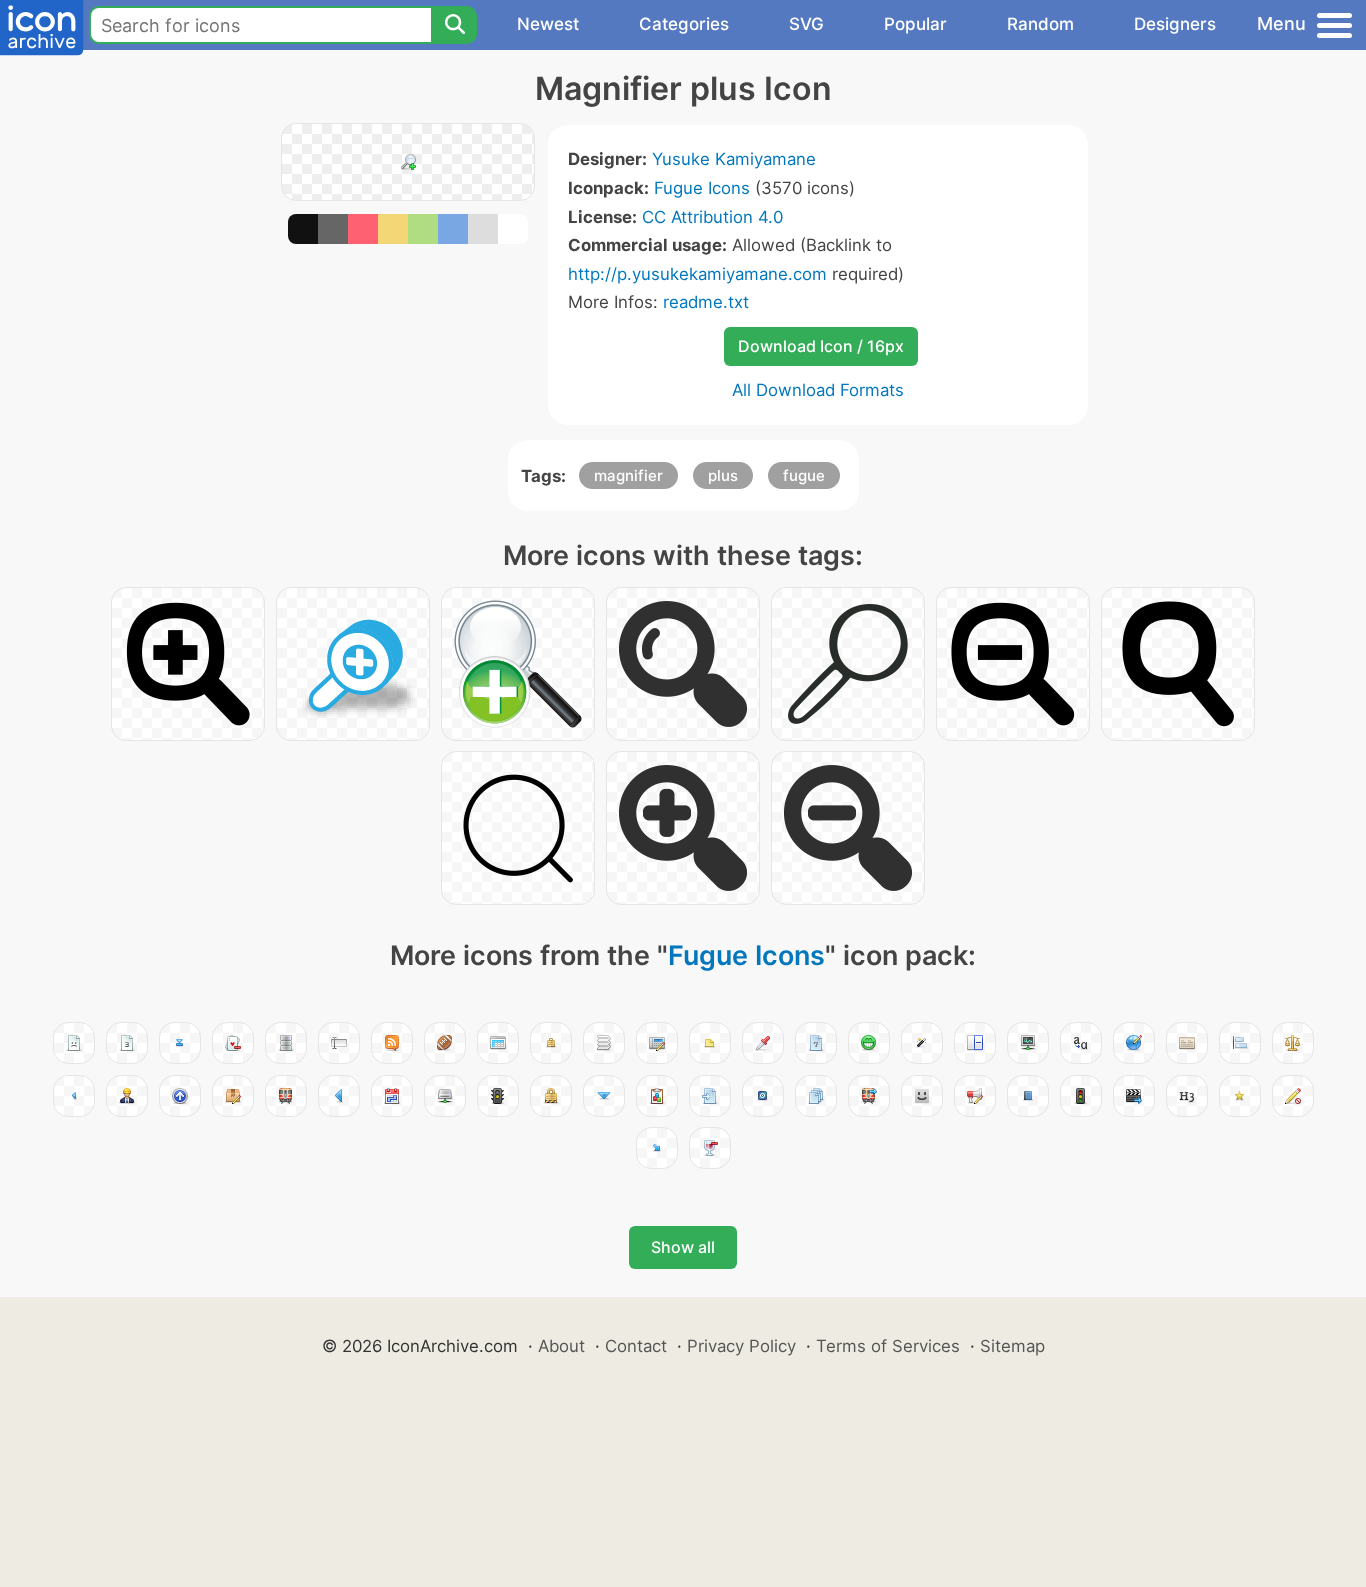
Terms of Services (888, 1346)
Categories (684, 24)
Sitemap (1012, 1346)
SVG (806, 24)
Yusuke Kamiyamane (734, 159)
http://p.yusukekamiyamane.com (697, 274)
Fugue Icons (702, 188)
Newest (548, 24)
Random (1040, 24)
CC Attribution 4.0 (712, 217)
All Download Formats (818, 390)
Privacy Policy (741, 1346)
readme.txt (706, 302)
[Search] (454, 25)
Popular (915, 24)
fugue (804, 475)
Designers (1175, 24)
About (561, 1346)
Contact (636, 1346)
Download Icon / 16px (821, 346)
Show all (683, 1247)
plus (723, 475)
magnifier (628, 475)
